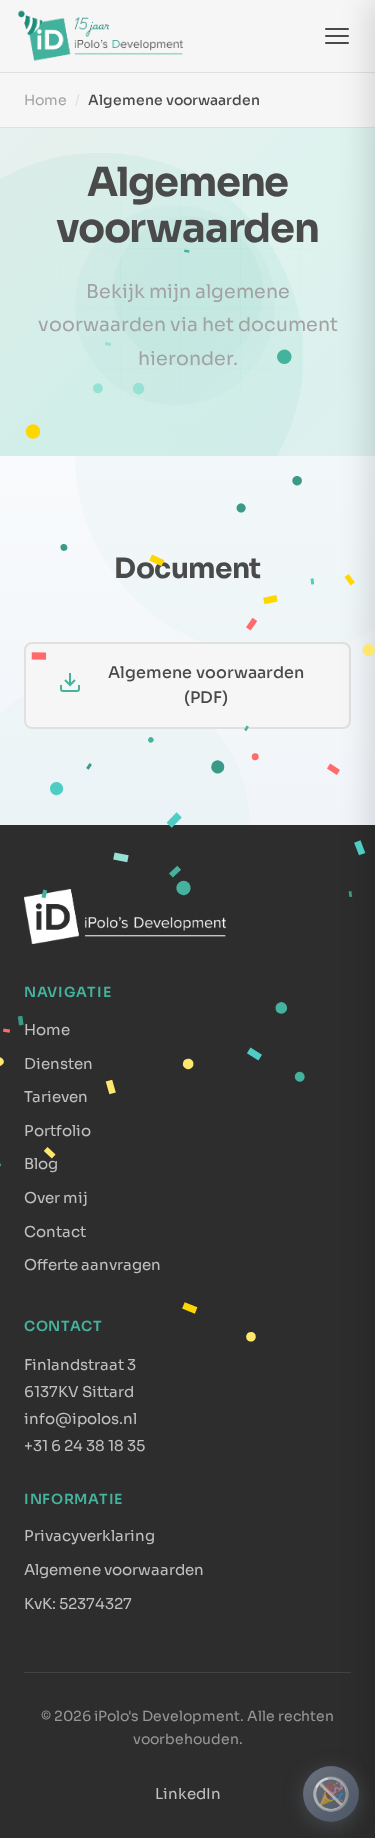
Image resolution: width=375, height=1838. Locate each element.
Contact (55, 1231)
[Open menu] (337, 36)
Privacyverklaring (89, 1535)
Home (45, 100)
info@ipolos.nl (80, 1418)
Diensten (58, 1063)
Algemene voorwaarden (114, 1569)
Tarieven (56, 1096)
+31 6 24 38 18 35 (84, 1445)
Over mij (56, 1197)
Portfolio (57, 1130)
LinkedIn (188, 1793)
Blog (41, 1163)
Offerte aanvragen (92, 1264)
